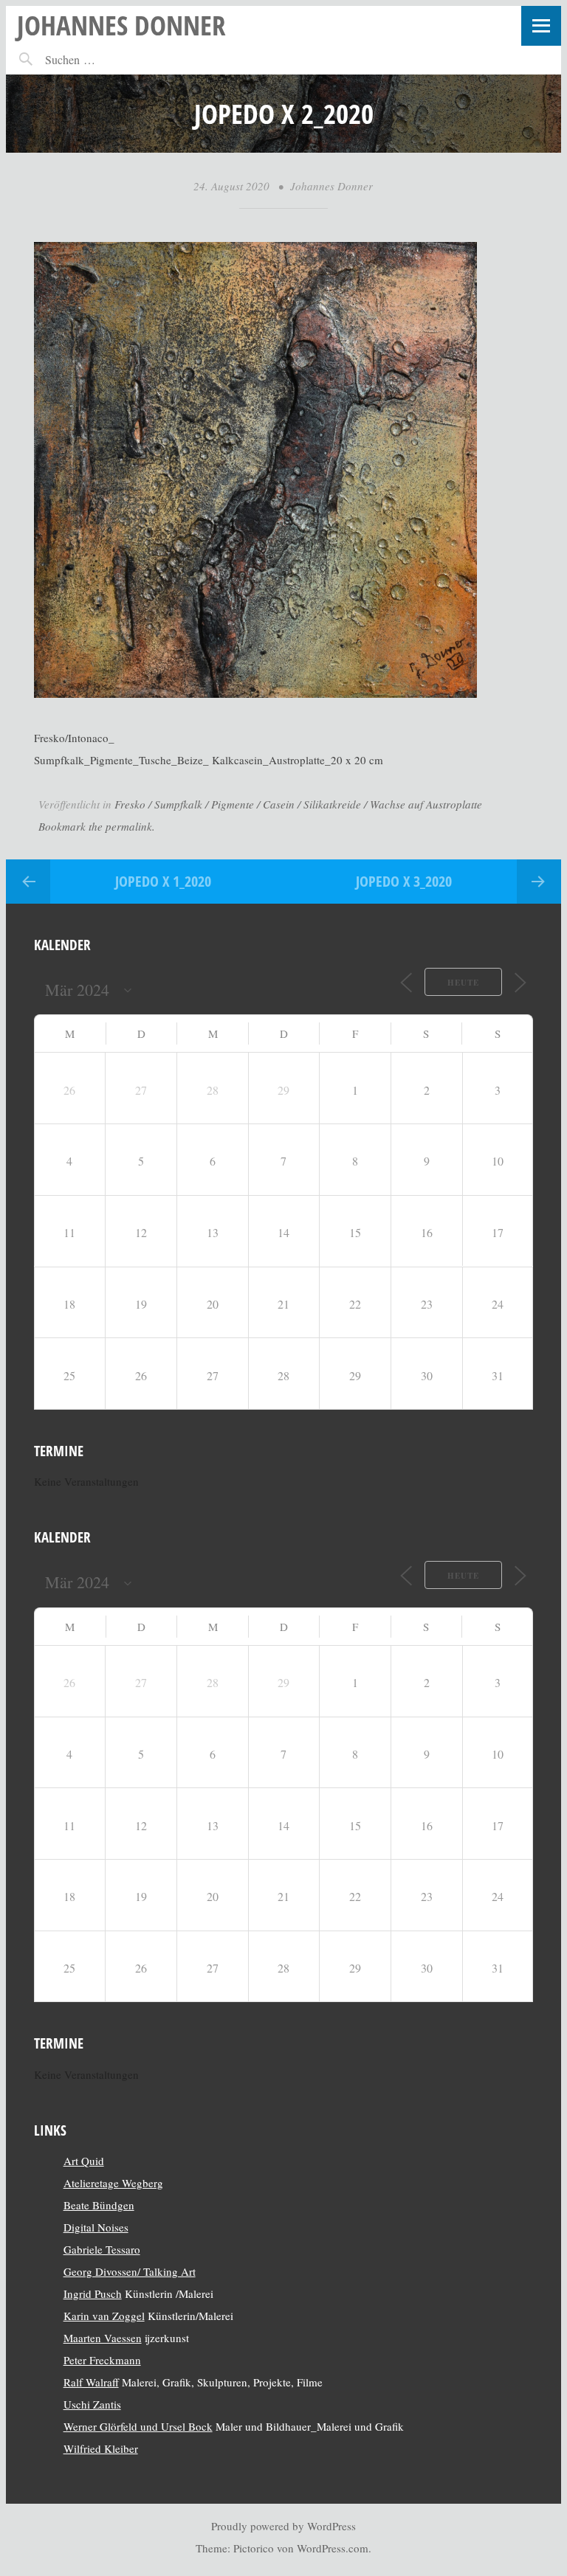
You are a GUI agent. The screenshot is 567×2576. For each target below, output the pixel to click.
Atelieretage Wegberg (113, 2183)
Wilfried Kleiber (101, 2448)
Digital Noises (96, 2227)
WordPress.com (333, 2548)
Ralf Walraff (91, 2382)
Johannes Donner (121, 25)
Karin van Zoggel (104, 2316)
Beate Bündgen (99, 2205)
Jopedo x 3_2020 (404, 881)
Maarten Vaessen (103, 2338)
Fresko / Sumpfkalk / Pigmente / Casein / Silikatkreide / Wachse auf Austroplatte (298, 804)
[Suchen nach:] (102, 59)
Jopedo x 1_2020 (163, 881)
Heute (463, 983)
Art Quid (84, 2161)
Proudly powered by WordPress (283, 2526)
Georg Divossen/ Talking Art (130, 2271)
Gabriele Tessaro (102, 2249)
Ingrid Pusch (93, 2293)
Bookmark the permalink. (97, 826)
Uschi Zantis (92, 2404)
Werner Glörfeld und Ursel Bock (138, 2426)
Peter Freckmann (102, 2360)
